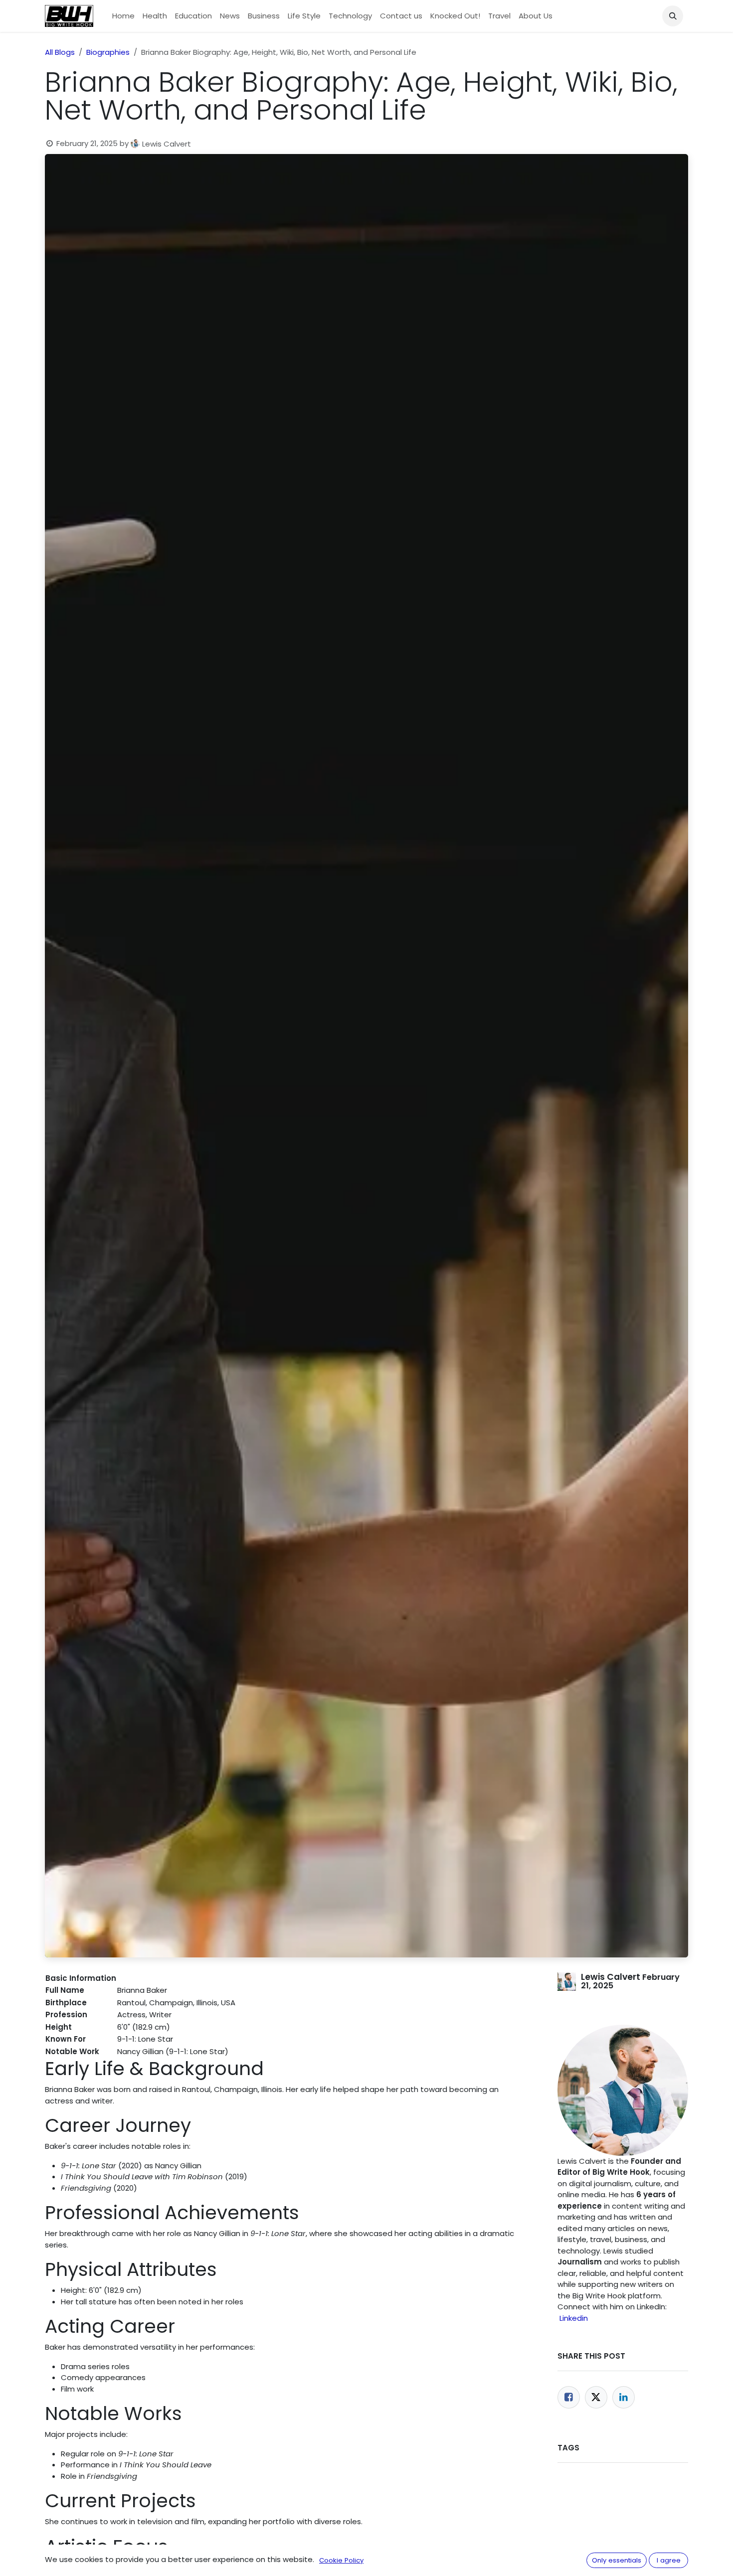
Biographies (108, 52)
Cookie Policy (341, 2560)
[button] (673, 16)
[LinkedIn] (624, 2397)
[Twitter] (596, 2397)
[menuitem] (123, 16)
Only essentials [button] (617, 2560)
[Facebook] (569, 2397)
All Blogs (60, 52)
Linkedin (574, 2318)
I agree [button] (669, 2560)
